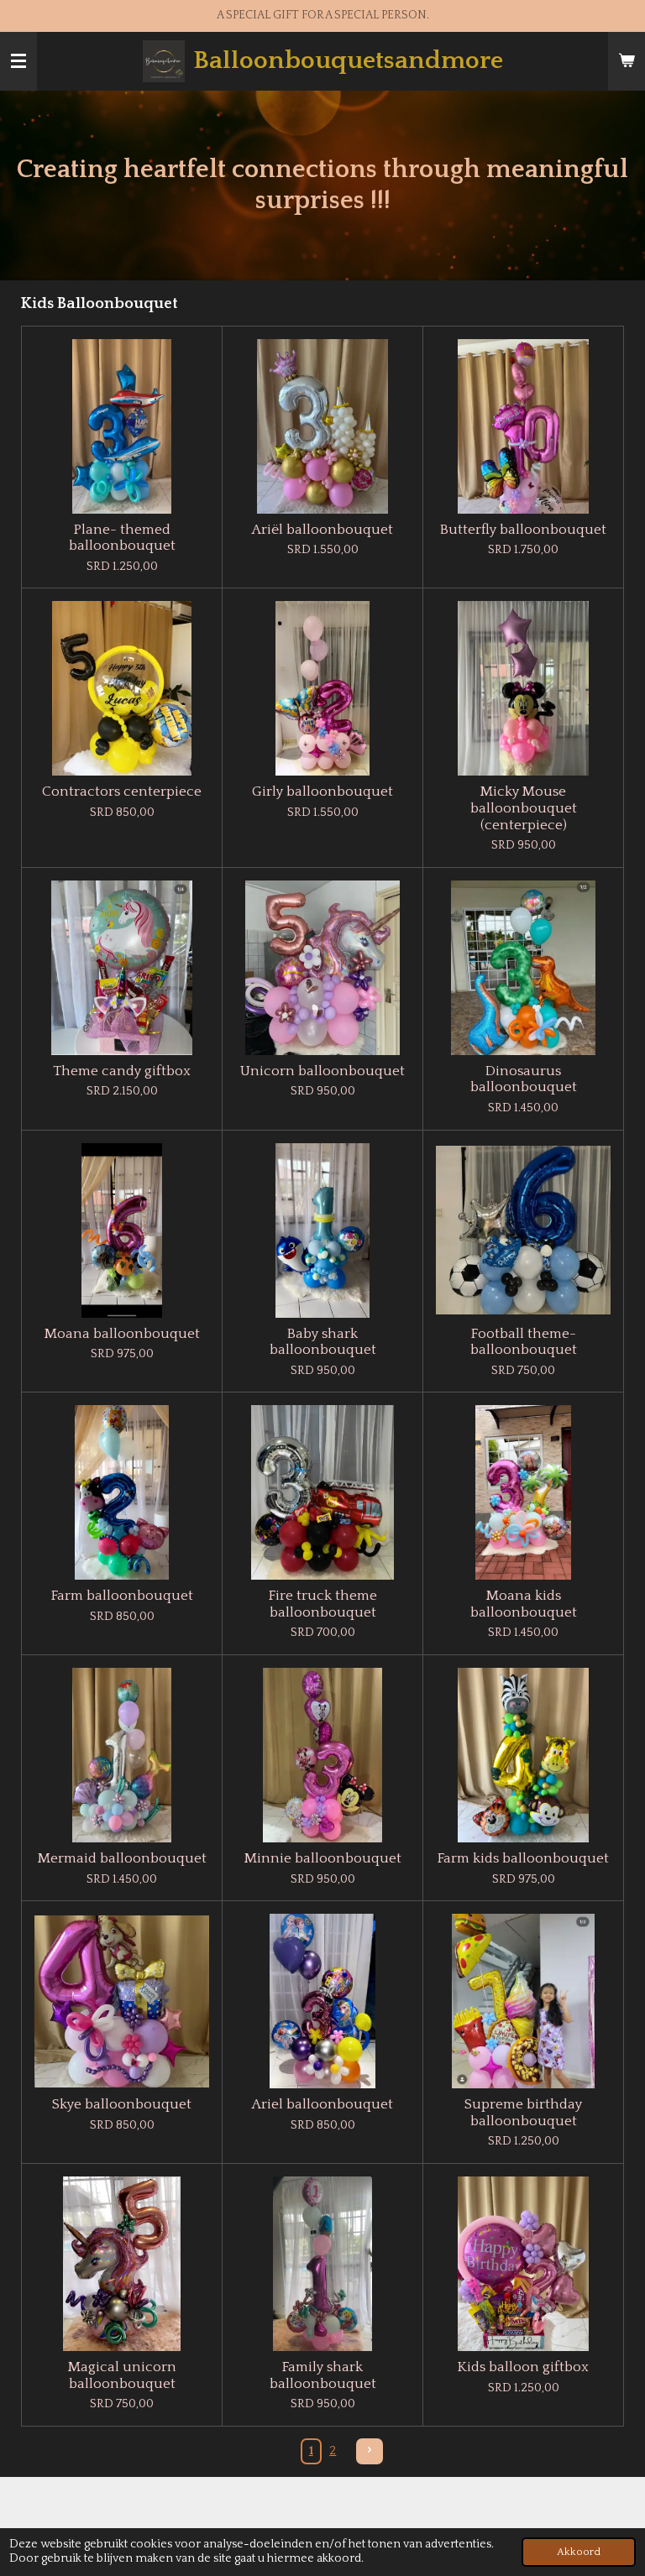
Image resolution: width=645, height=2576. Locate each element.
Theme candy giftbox (122, 1071)
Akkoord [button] (579, 2552)
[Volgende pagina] (370, 2452)
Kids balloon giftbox (523, 2367)
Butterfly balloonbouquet (523, 530)
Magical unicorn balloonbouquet (122, 2375)
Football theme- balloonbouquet (524, 1342)
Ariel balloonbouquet (322, 2104)
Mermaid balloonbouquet (122, 1858)
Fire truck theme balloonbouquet (323, 1604)
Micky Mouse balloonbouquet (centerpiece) (524, 808)
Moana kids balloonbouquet (524, 1604)
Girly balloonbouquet (322, 792)
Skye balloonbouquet (122, 2104)
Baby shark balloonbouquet (323, 1342)
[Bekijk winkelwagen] (627, 61)
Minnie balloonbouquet (323, 1858)
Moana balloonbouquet (122, 1334)
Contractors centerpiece (122, 792)
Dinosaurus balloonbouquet (524, 1079)
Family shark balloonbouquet (323, 2375)
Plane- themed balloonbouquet (122, 538)
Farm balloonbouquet (122, 1596)
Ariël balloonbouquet (322, 530)
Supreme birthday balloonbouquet (523, 2113)
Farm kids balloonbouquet (523, 1858)
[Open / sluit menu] (18, 61)
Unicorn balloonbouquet (322, 1071)
